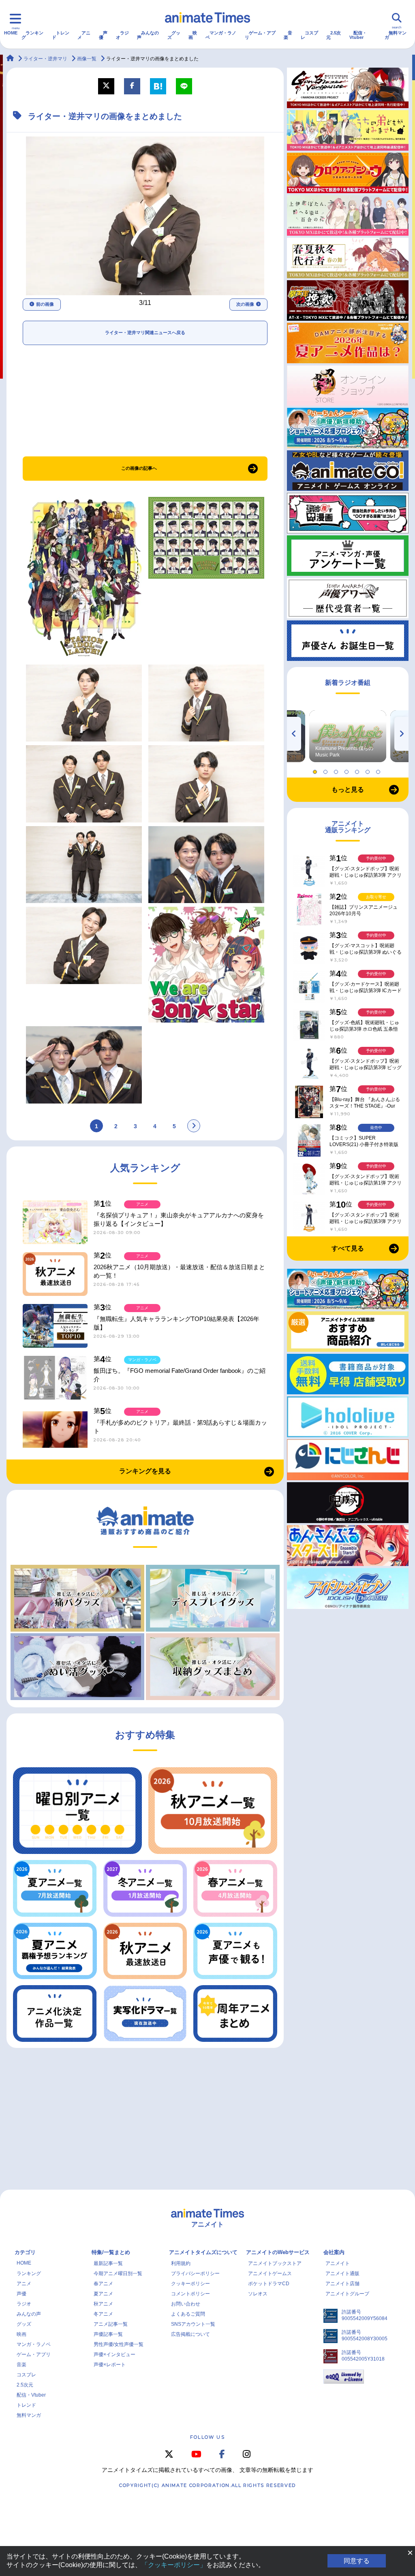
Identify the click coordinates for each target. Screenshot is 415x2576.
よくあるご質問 (188, 2314)
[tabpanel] (348, 736)
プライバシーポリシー (195, 2273)
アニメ (84, 35)
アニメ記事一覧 (111, 2324)
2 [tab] (327, 770)
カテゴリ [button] (25, 2252)
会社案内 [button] (334, 2252)
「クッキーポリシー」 (174, 2565)
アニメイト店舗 (342, 2284)
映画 (193, 35)
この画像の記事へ (139, 468)
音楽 (288, 35)
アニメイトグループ (347, 2294)
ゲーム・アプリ (260, 35)
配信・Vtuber (358, 35)
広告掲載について (190, 2334)
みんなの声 (148, 35)
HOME (11, 33)
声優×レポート (110, 2365)
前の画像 (45, 304)
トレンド (61, 35)
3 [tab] (337, 770)
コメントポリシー (190, 2294)
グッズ (174, 35)
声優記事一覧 (108, 2334)
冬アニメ (103, 2314)
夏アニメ (103, 2294)
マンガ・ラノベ (221, 35)
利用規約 (181, 2263)
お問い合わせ (186, 2304)
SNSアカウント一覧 (193, 2324)
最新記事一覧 (108, 2263)
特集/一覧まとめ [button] (111, 2252)
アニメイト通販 (342, 2273)
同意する (357, 2561)
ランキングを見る (145, 1471)
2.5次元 (334, 35)
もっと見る (348, 789)
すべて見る (348, 1248)
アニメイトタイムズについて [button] (203, 2252)
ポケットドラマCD (269, 2284)
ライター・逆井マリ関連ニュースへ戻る (145, 332)
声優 (103, 35)
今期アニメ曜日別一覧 (118, 2273)
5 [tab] (358, 770)
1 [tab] (316, 770)
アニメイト (338, 2263)
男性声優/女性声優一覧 (119, 2344)
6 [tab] (369, 770)
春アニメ (103, 2284)
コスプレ (309, 35)
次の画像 (245, 304)
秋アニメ (103, 2304)
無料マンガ (396, 35)
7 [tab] (379, 770)
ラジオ (122, 35)
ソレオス (258, 2294)
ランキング (32, 35)
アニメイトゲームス (270, 2273)
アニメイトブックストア (275, 2263)
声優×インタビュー (114, 2354)
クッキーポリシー (190, 2284)
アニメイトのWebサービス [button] (278, 2252)
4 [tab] (348, 770)
